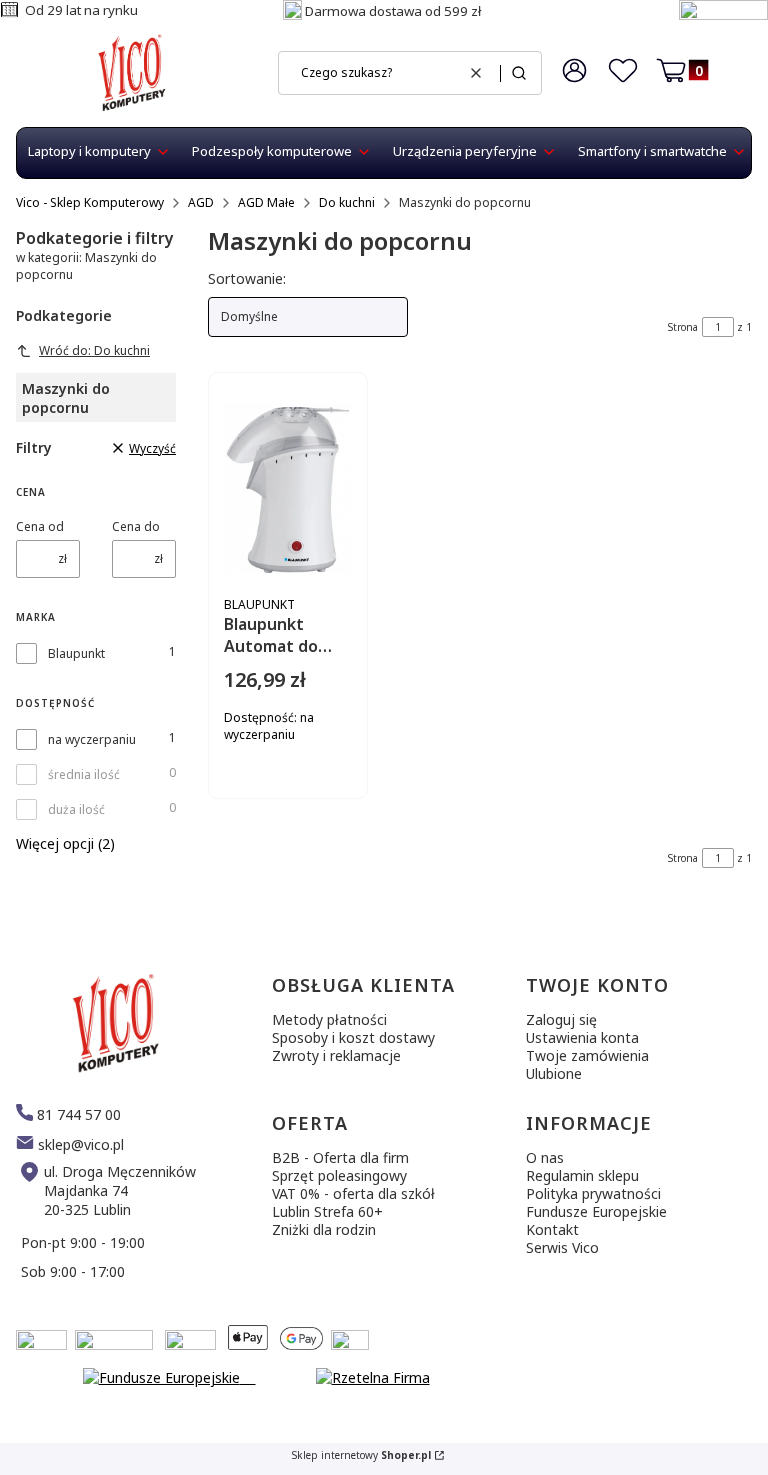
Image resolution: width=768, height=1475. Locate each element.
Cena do (136, 526)
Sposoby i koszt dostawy (353, 1037)
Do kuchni (347, 202)
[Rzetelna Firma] (373, 1377)
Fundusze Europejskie (596, 1211)
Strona (683, 327)
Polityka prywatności (593, 1193)
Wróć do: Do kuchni (94, 350)
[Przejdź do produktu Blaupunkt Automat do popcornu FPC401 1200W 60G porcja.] (288, 488)
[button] (519, 73)
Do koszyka (343, 802)
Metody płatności (329, 1019)
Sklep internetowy (361, 1455)
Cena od (40, 526)
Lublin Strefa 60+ (327, 1211)
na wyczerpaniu (92, 739)
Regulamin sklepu (582, 1175)
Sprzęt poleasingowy (339, 1175)
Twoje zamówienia (587, 1055)
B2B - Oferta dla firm (340, 1157)
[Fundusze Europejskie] (723, 14)
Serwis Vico (562, 1247)
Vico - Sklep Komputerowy (90, 202)
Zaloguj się (561, 1019)
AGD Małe (266, 202)
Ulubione (554, 1073)
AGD (201, 202)
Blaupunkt (76, 653)
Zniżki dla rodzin (324, 1229)
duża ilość (76, 809)
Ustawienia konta (582, 1037)
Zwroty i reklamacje (336, 1055)
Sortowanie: (247, 278)
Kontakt (552, 1229)
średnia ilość (84, 774)
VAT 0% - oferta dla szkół (353, 1193)
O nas (545, 1157)
